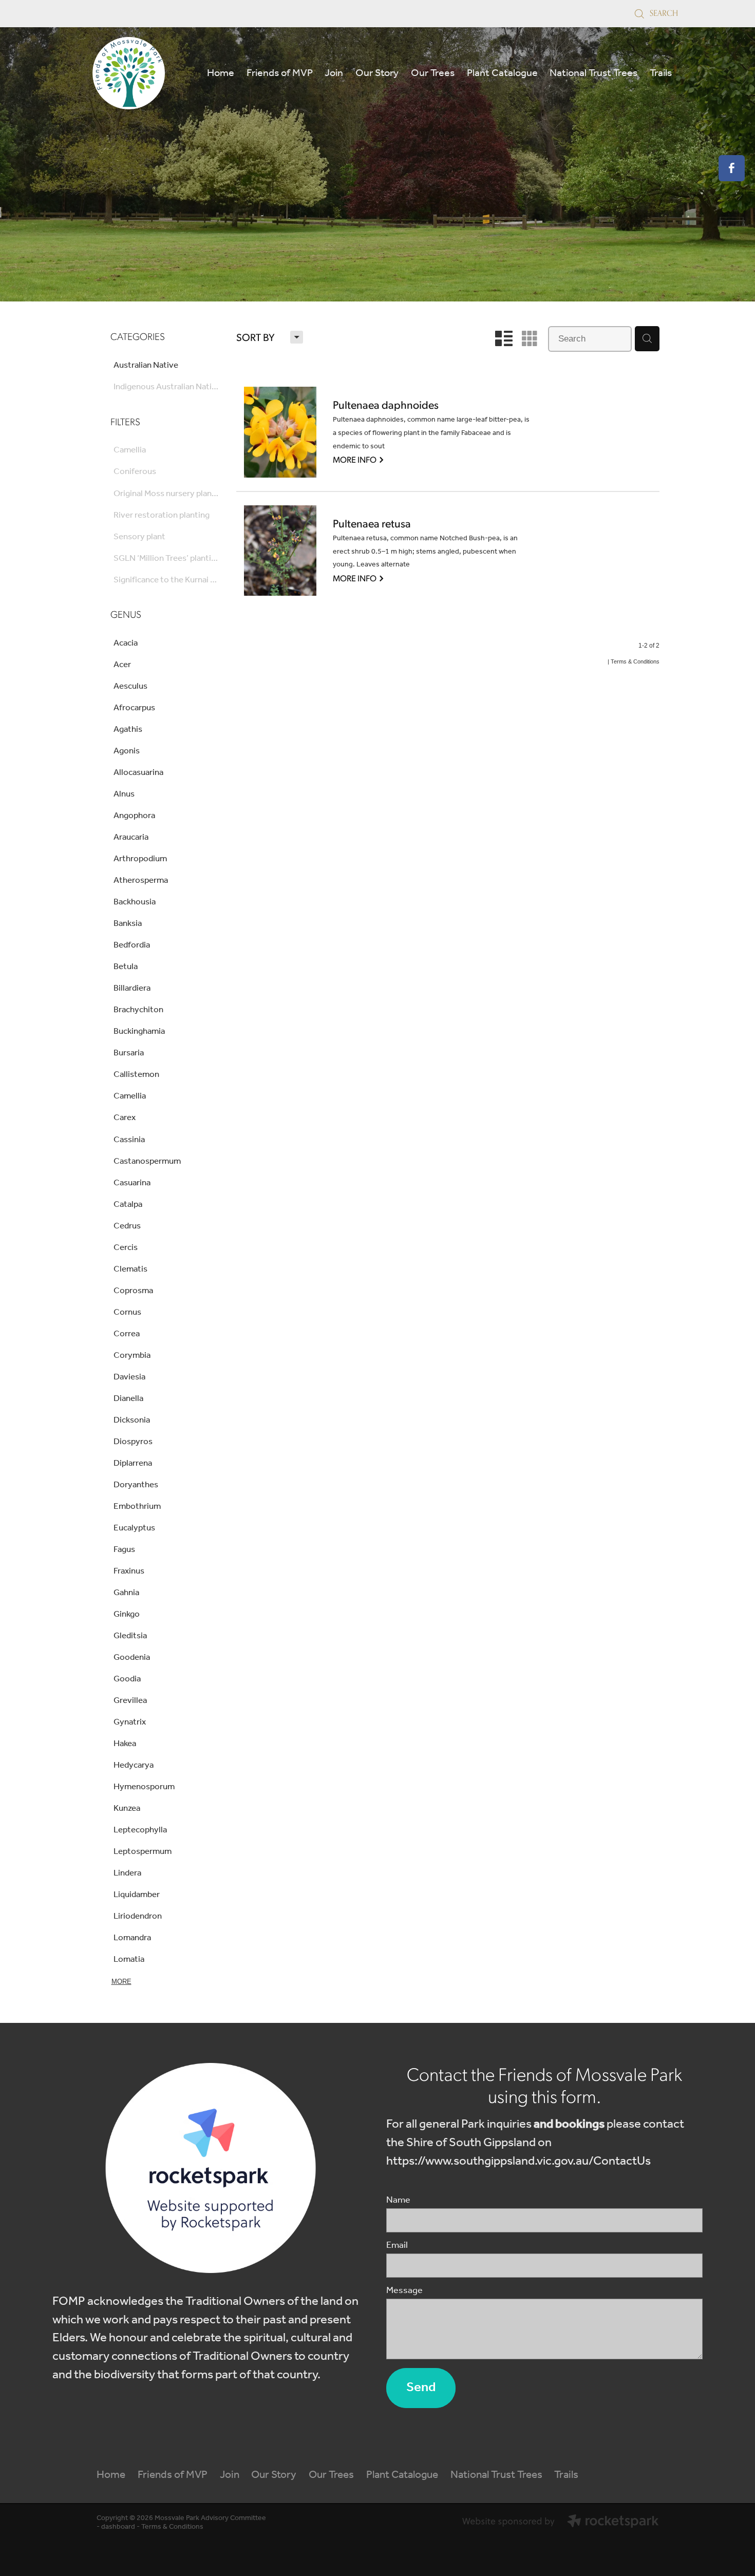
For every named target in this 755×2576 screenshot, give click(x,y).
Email (397, 2246)
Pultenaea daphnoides (386, 405)
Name (398, 2201)
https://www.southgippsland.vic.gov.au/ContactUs (518, 2161)
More (121, 1982)
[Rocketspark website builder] (560, 2523)
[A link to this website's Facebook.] (732, 168)
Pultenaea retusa (372, 524)
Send (421, 2388)
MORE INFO (359, 459)
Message (404, 2291)
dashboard (118, 2527)
